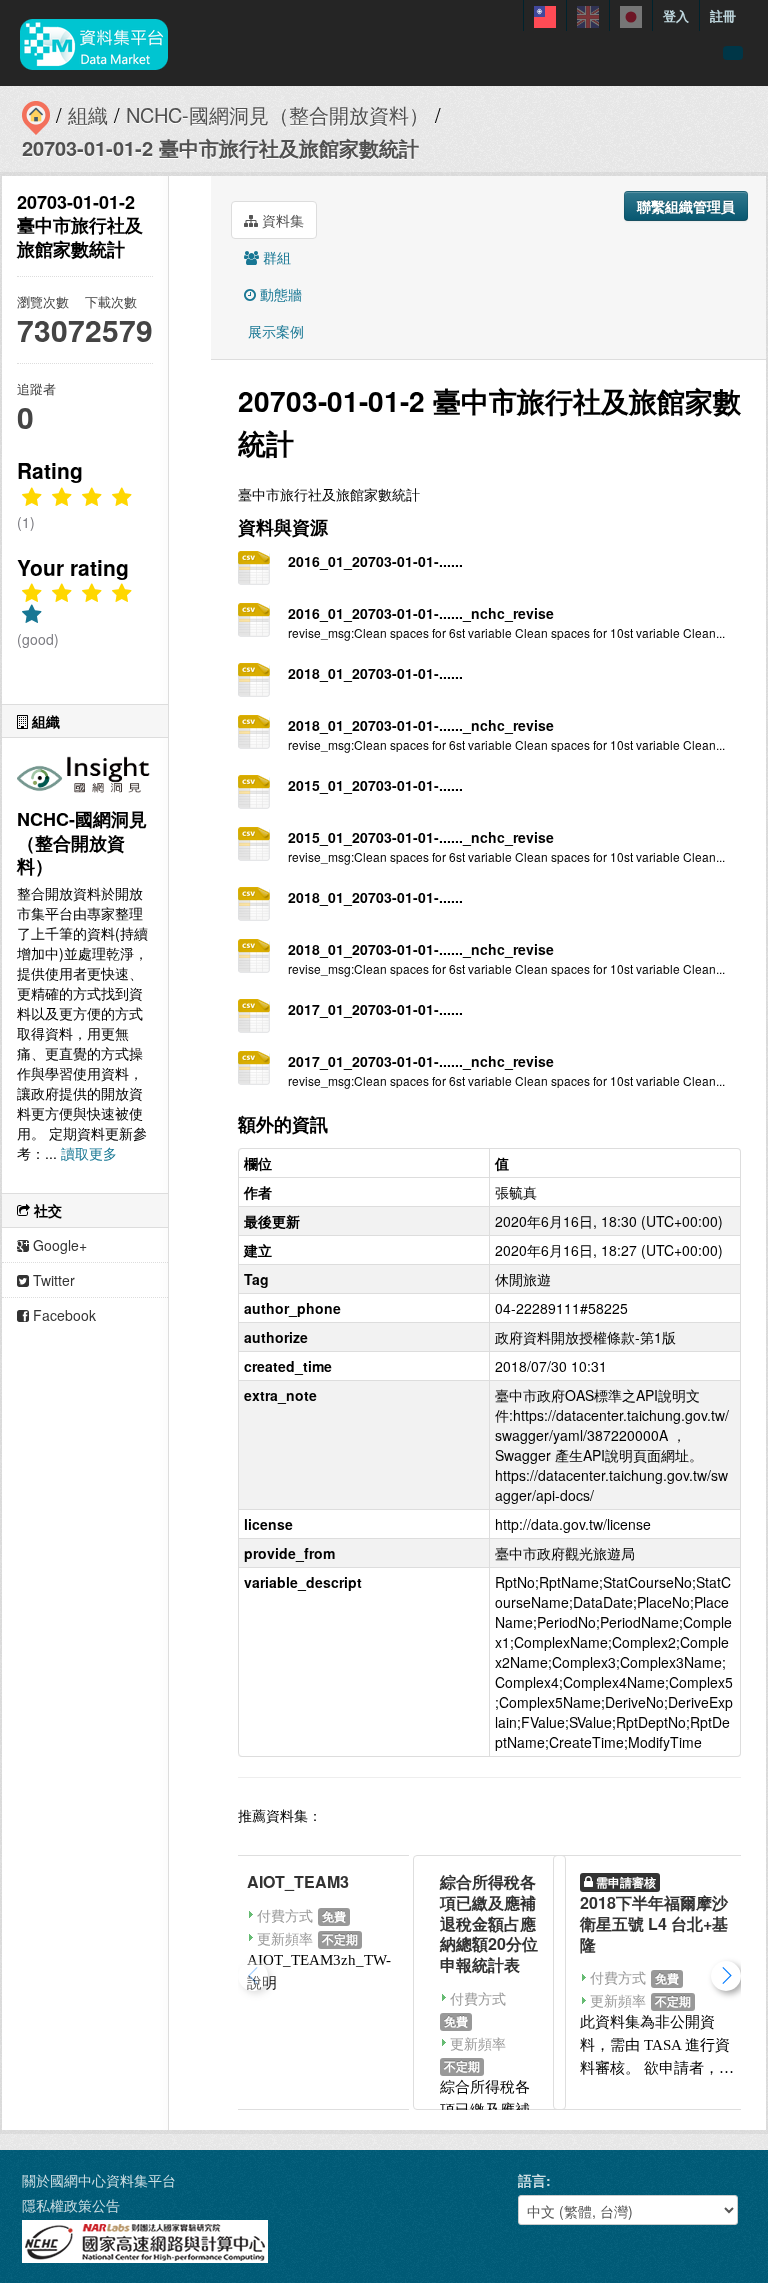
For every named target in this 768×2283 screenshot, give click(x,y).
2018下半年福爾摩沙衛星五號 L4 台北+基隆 (654, 1923)
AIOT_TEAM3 (298, 1881)
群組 (275, 257)
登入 (676, 15)
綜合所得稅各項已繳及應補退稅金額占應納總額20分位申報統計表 (489, 1923)
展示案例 (274, 331)
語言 (532, 2180)
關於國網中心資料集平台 (99, 2180)
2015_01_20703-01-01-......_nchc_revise (421, 837)
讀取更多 (89, 1153)
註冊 (723, 15)
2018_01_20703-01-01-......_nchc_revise (421, 725)
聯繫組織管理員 (686, 206)
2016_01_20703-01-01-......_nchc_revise (421, 613)
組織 (88, 114)
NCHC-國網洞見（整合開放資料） (277, 114)
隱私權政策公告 (71, 2205)
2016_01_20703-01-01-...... (375, 561)
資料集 (281, 220)
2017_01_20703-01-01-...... (375, 1009)
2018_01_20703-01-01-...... (375, 673)
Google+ (58, 1245)
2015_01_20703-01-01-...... (375, 785)
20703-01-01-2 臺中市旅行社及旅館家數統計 (220, 147)
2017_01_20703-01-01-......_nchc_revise (421, 1061)
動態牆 (279, 294)
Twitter (52, 1280)
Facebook (62, 1315)
